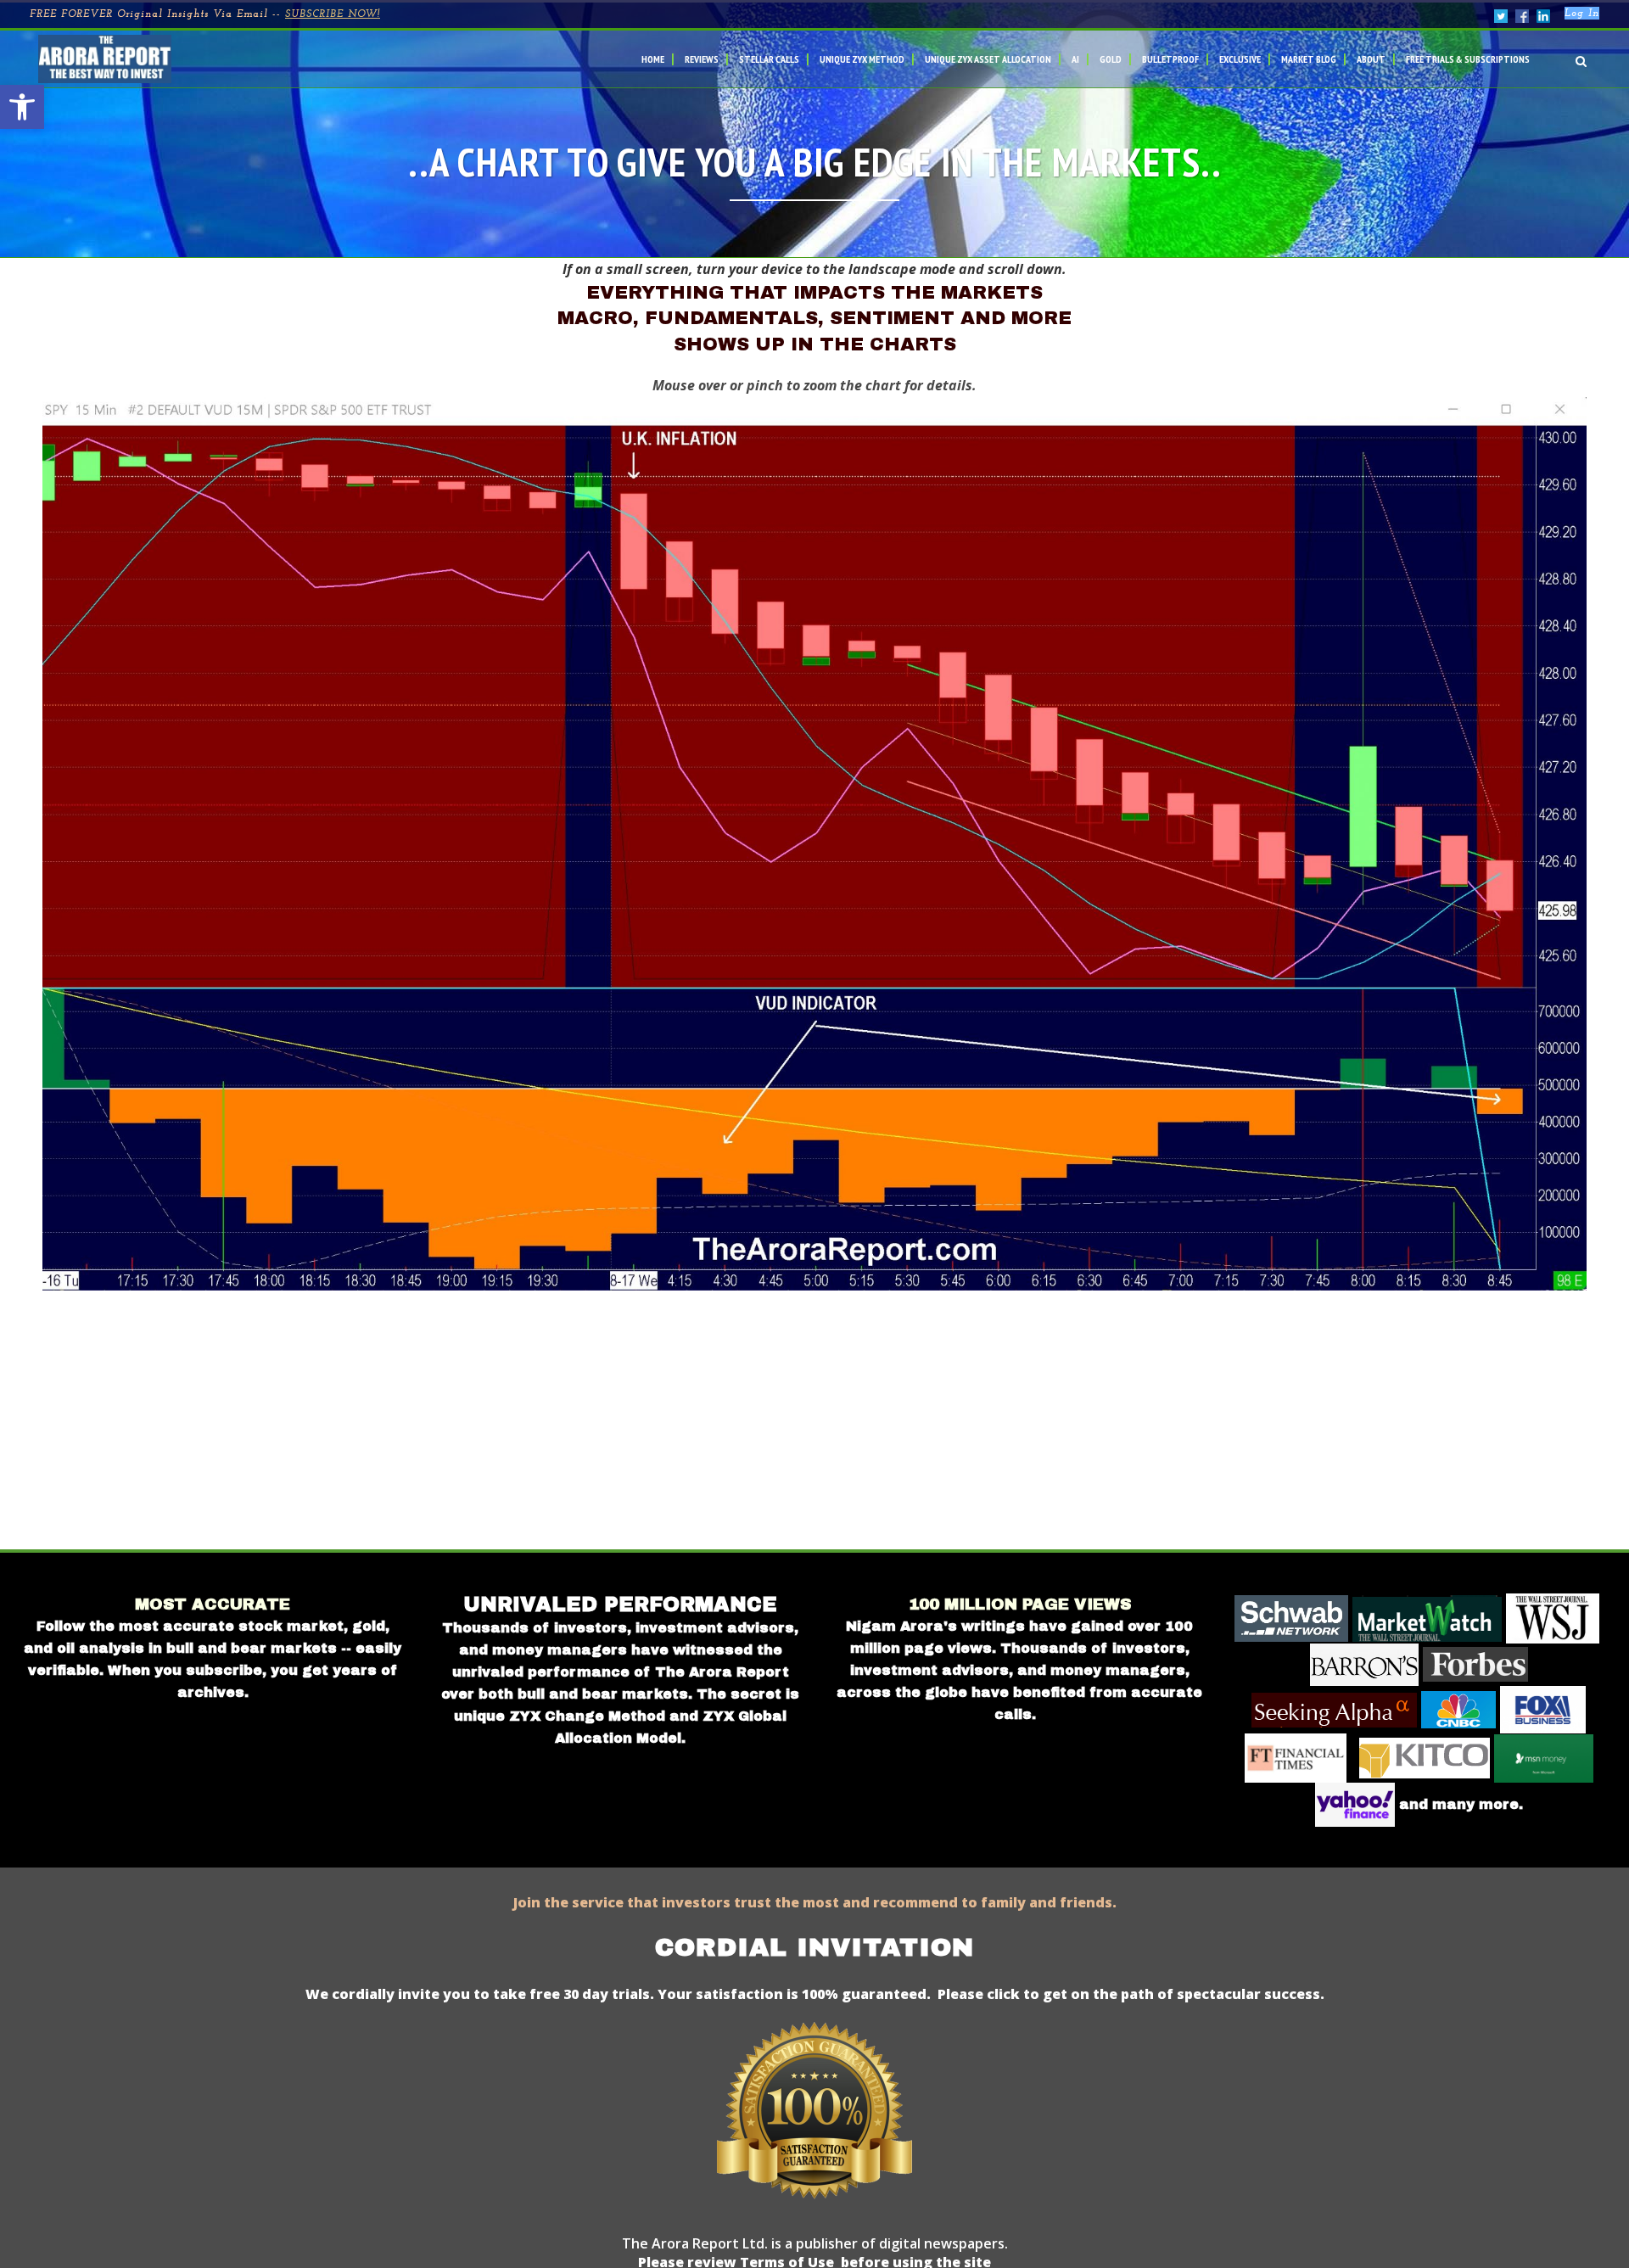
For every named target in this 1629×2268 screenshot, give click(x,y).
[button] (22, 107)
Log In (1582, 14)
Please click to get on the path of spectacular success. (1131, 1994)
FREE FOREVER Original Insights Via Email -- (205, 14)
